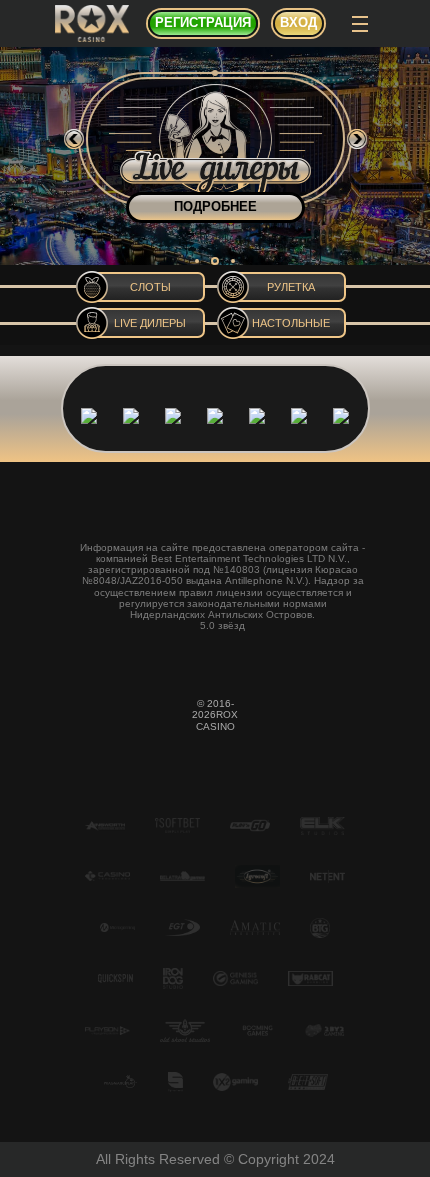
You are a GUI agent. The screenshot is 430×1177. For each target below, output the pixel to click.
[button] (197, 261)
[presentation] (74, 139)
